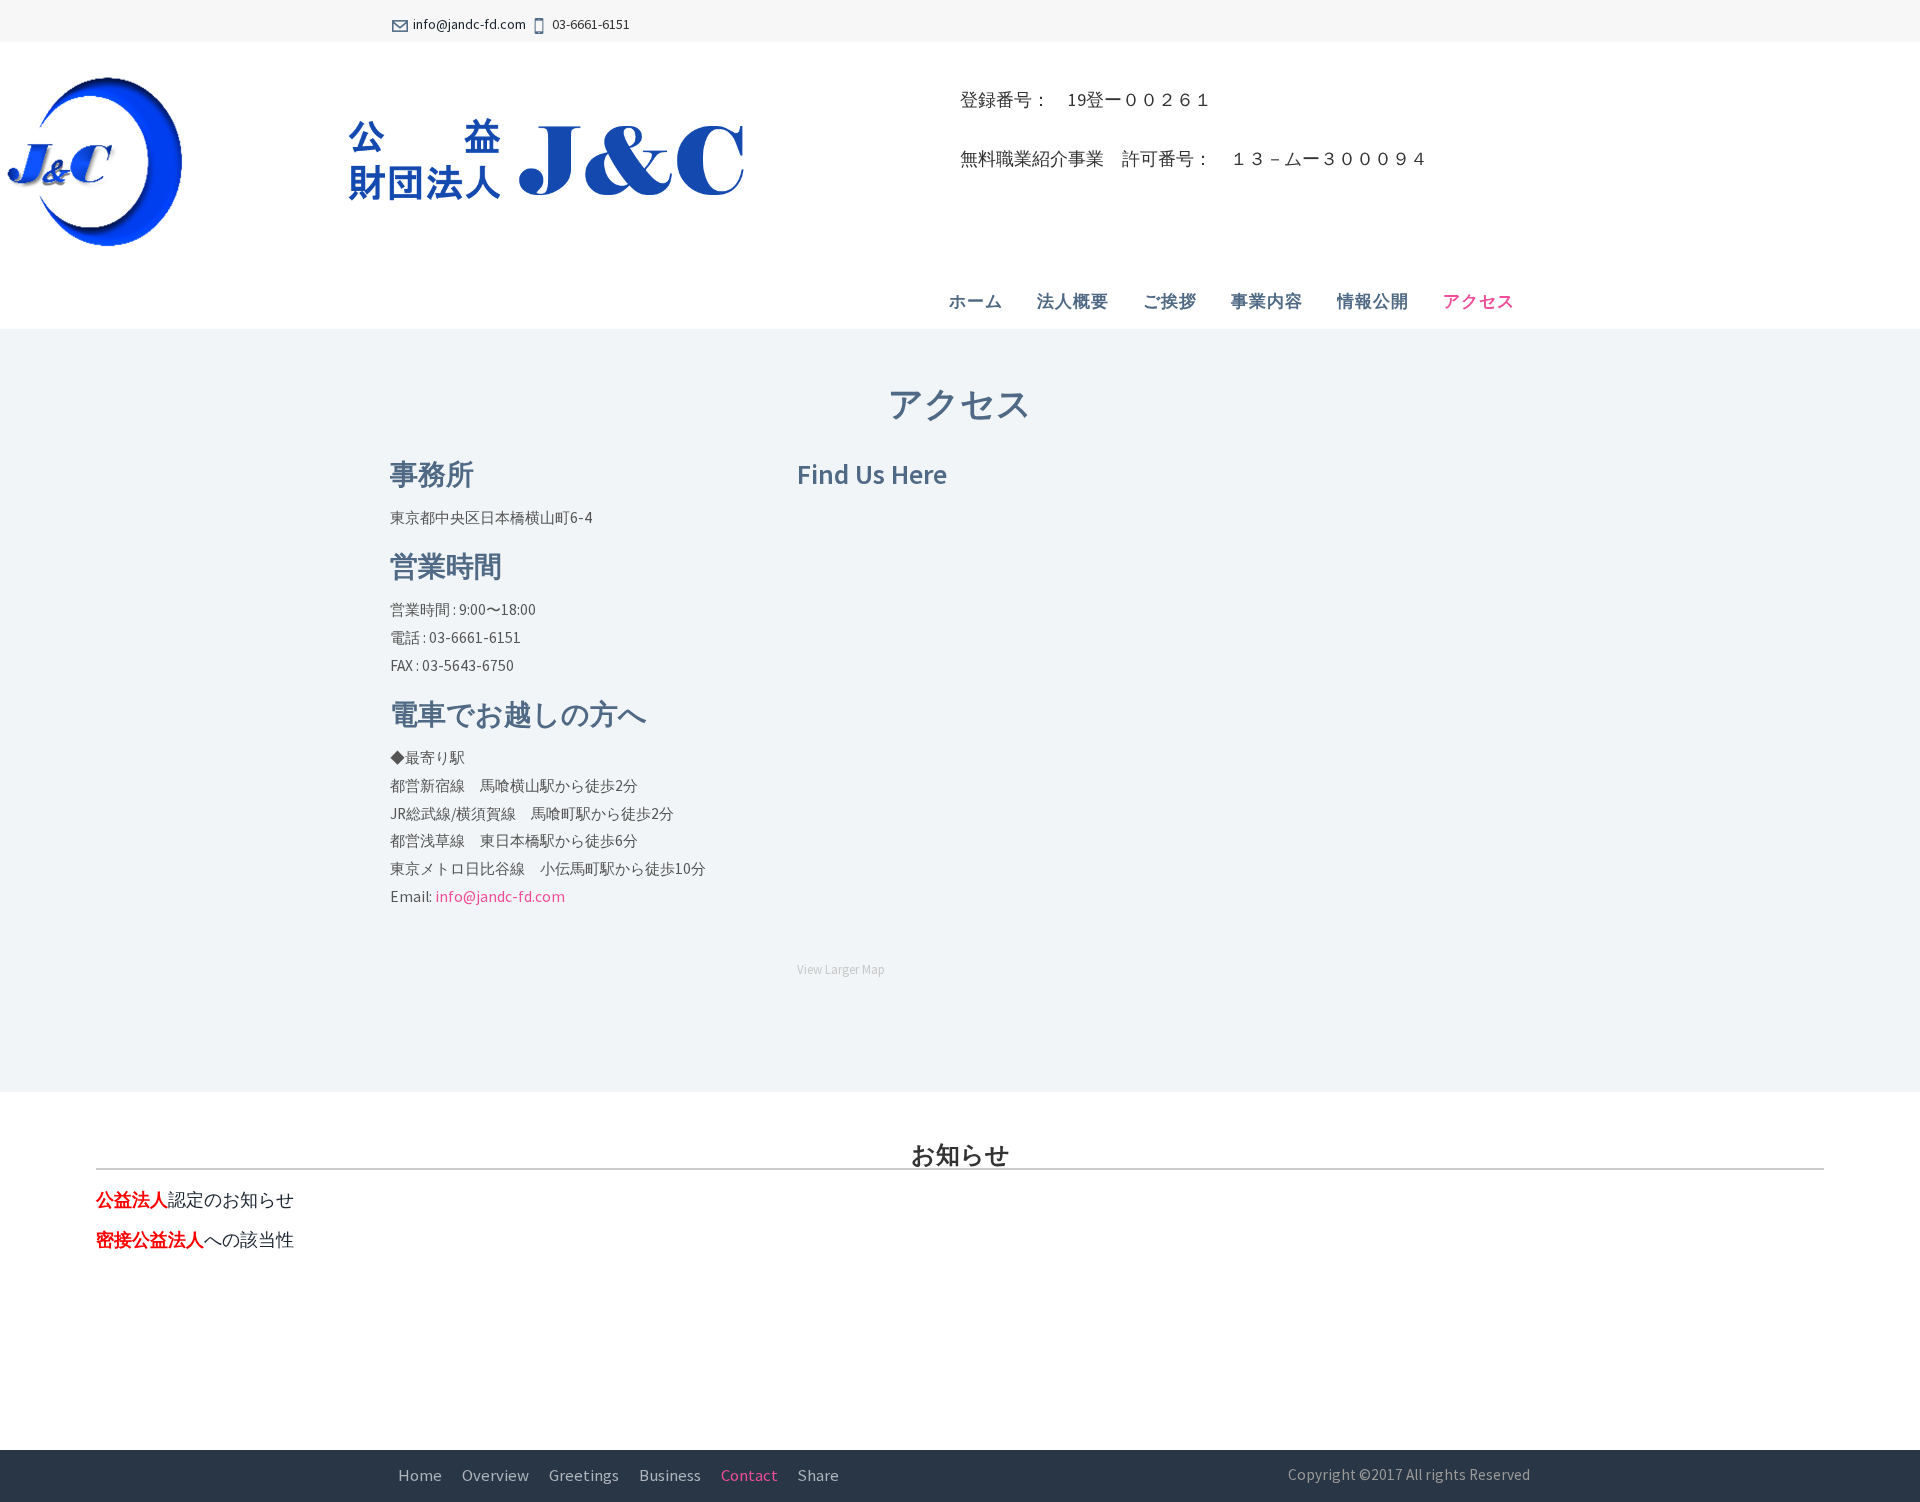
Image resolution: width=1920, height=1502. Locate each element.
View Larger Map (841, 969)
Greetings (584, 1475)
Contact (749, 1475)
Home (420, 1475)
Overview (495, 1475)
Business (670, 1475)
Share (818, 1475)
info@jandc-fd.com (469, 24)
